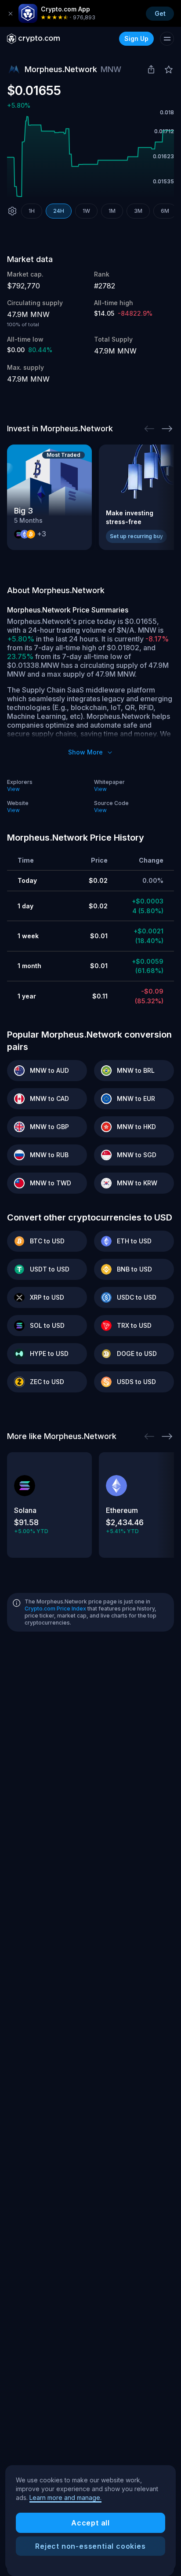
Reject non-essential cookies (90, 2546)
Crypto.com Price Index (55, 1609)
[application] (90, 157)
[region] (90, 2518)
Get (160, 13)
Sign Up (136, 38)
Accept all (90, 2523)
